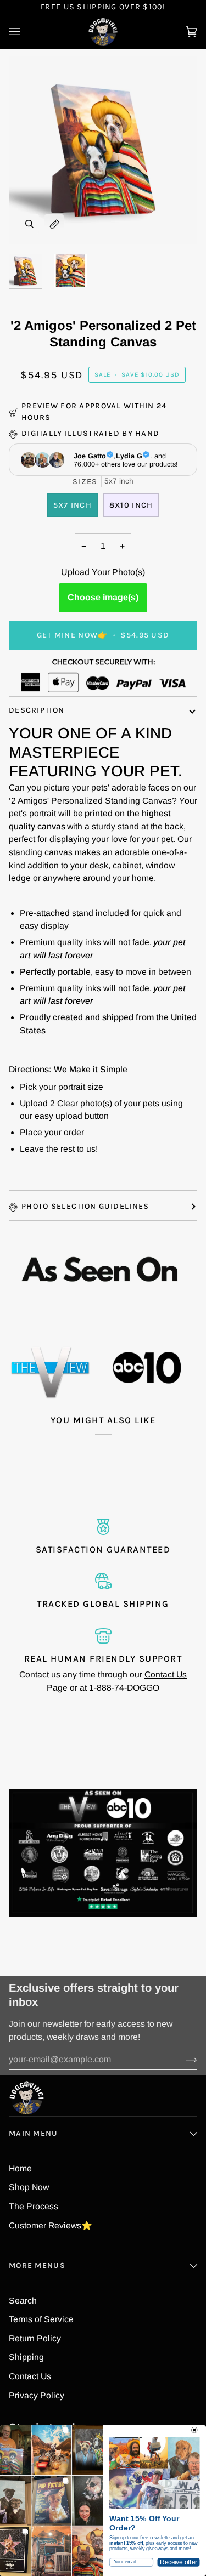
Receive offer (178, 2562)
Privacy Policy (37, 2395)
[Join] (183, 2060)
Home (20, 2168)
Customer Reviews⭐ (51, 2225)
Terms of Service (41, 2319)
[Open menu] (25, 32)
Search (23, 2301)
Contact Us (166, 1674)
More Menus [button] (37, 2265)
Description (37, 710)
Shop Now (29, 2187)
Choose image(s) (103, 597)
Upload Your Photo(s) (103, 572)
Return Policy (35, 2338)
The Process (34, 2206)
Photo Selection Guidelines (85, 1206)
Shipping (26, 2357)
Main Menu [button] (34, 2133)
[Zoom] (29, 224)
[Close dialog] (194, 2430)
